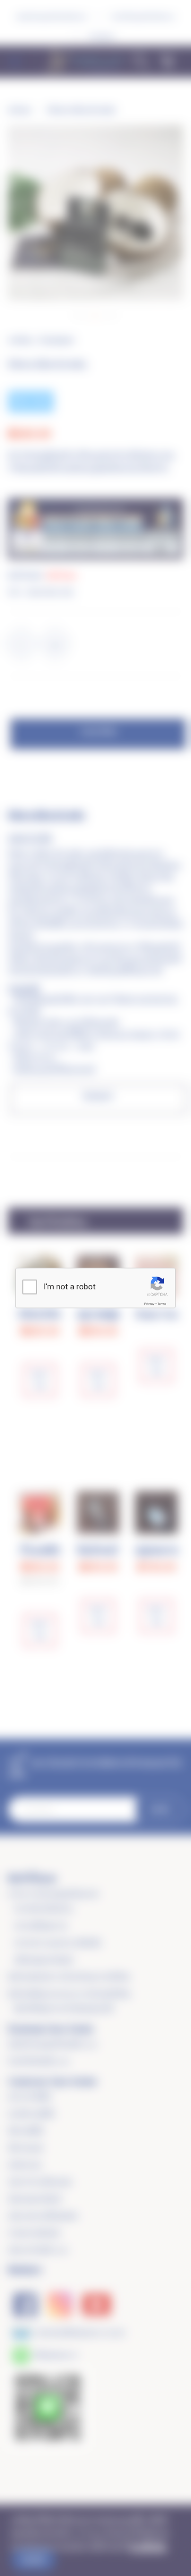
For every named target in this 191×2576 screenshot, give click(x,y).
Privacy (149, 1304)
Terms (162, 1304)
